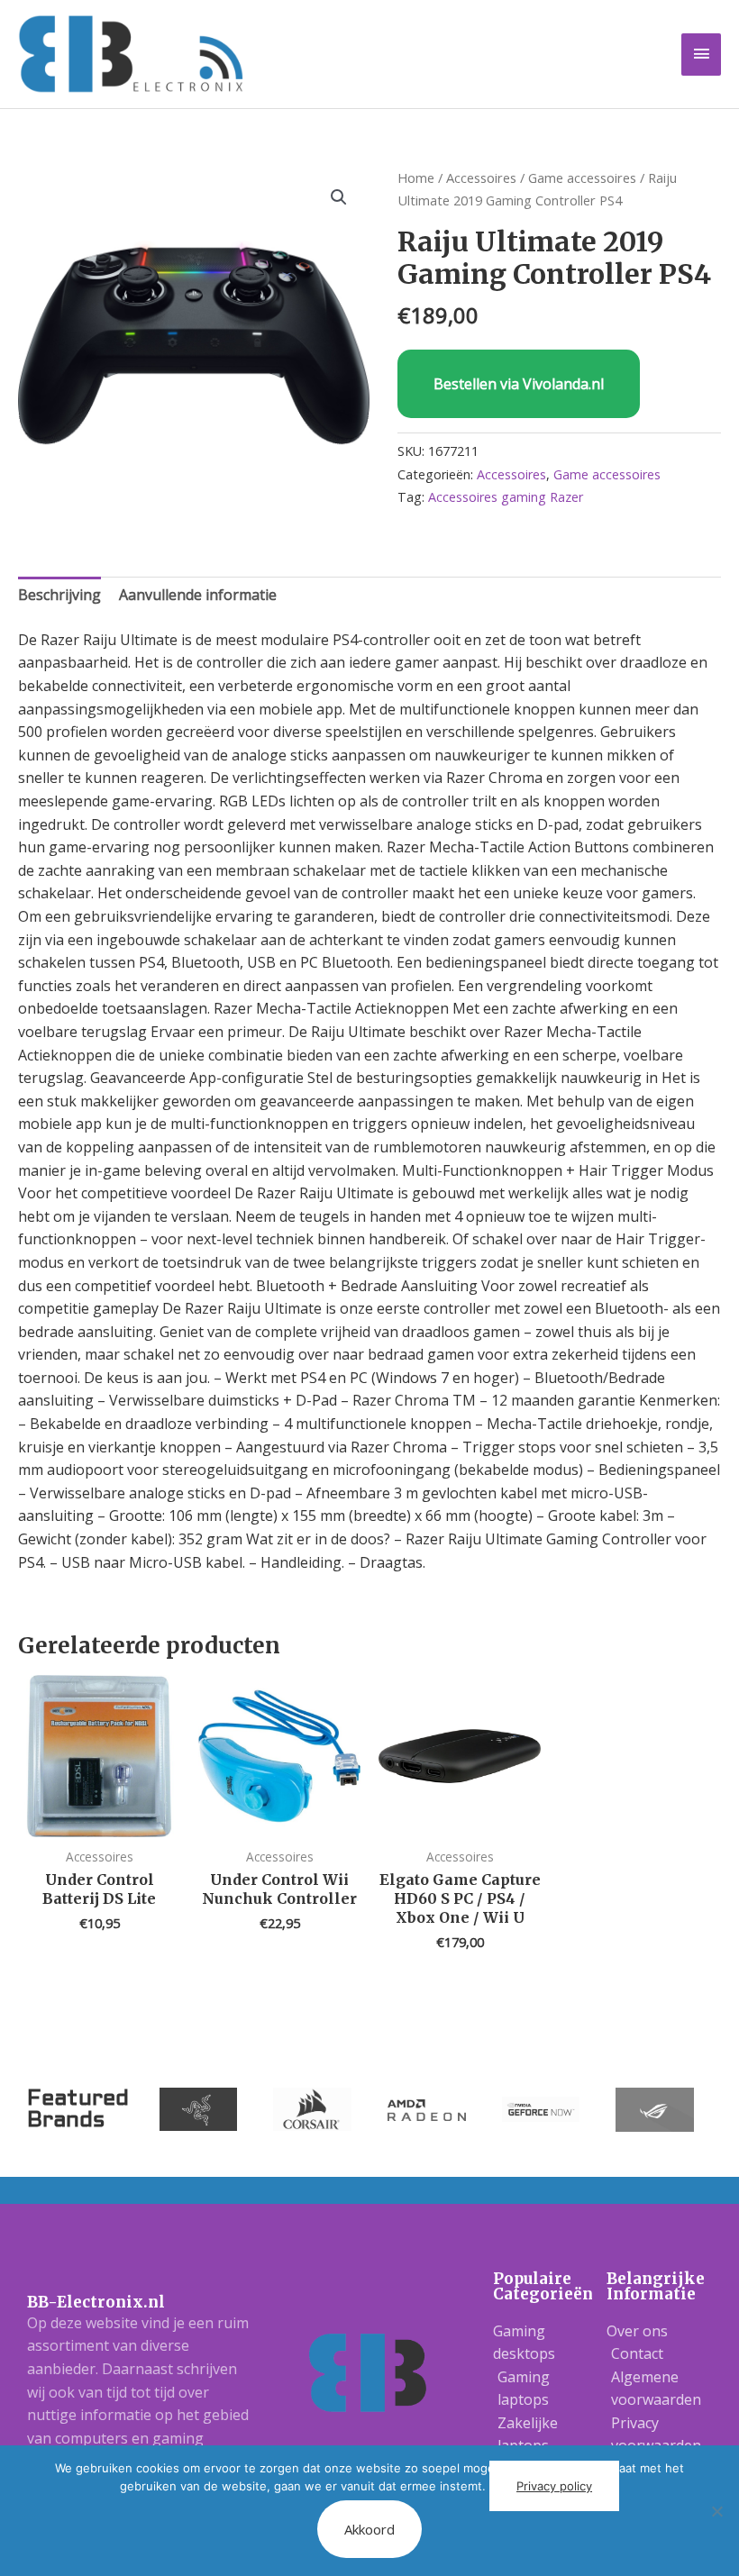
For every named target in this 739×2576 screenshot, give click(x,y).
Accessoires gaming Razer (506, 497)
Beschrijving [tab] (59, 595)
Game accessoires (582, 177)
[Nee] (716, 2511)
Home (416, 177)
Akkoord (369, 2529)
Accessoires (481, 177)
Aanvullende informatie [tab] (198, 595)
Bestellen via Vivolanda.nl (519, 384)
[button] (339, 197)
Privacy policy (554, 2486)
